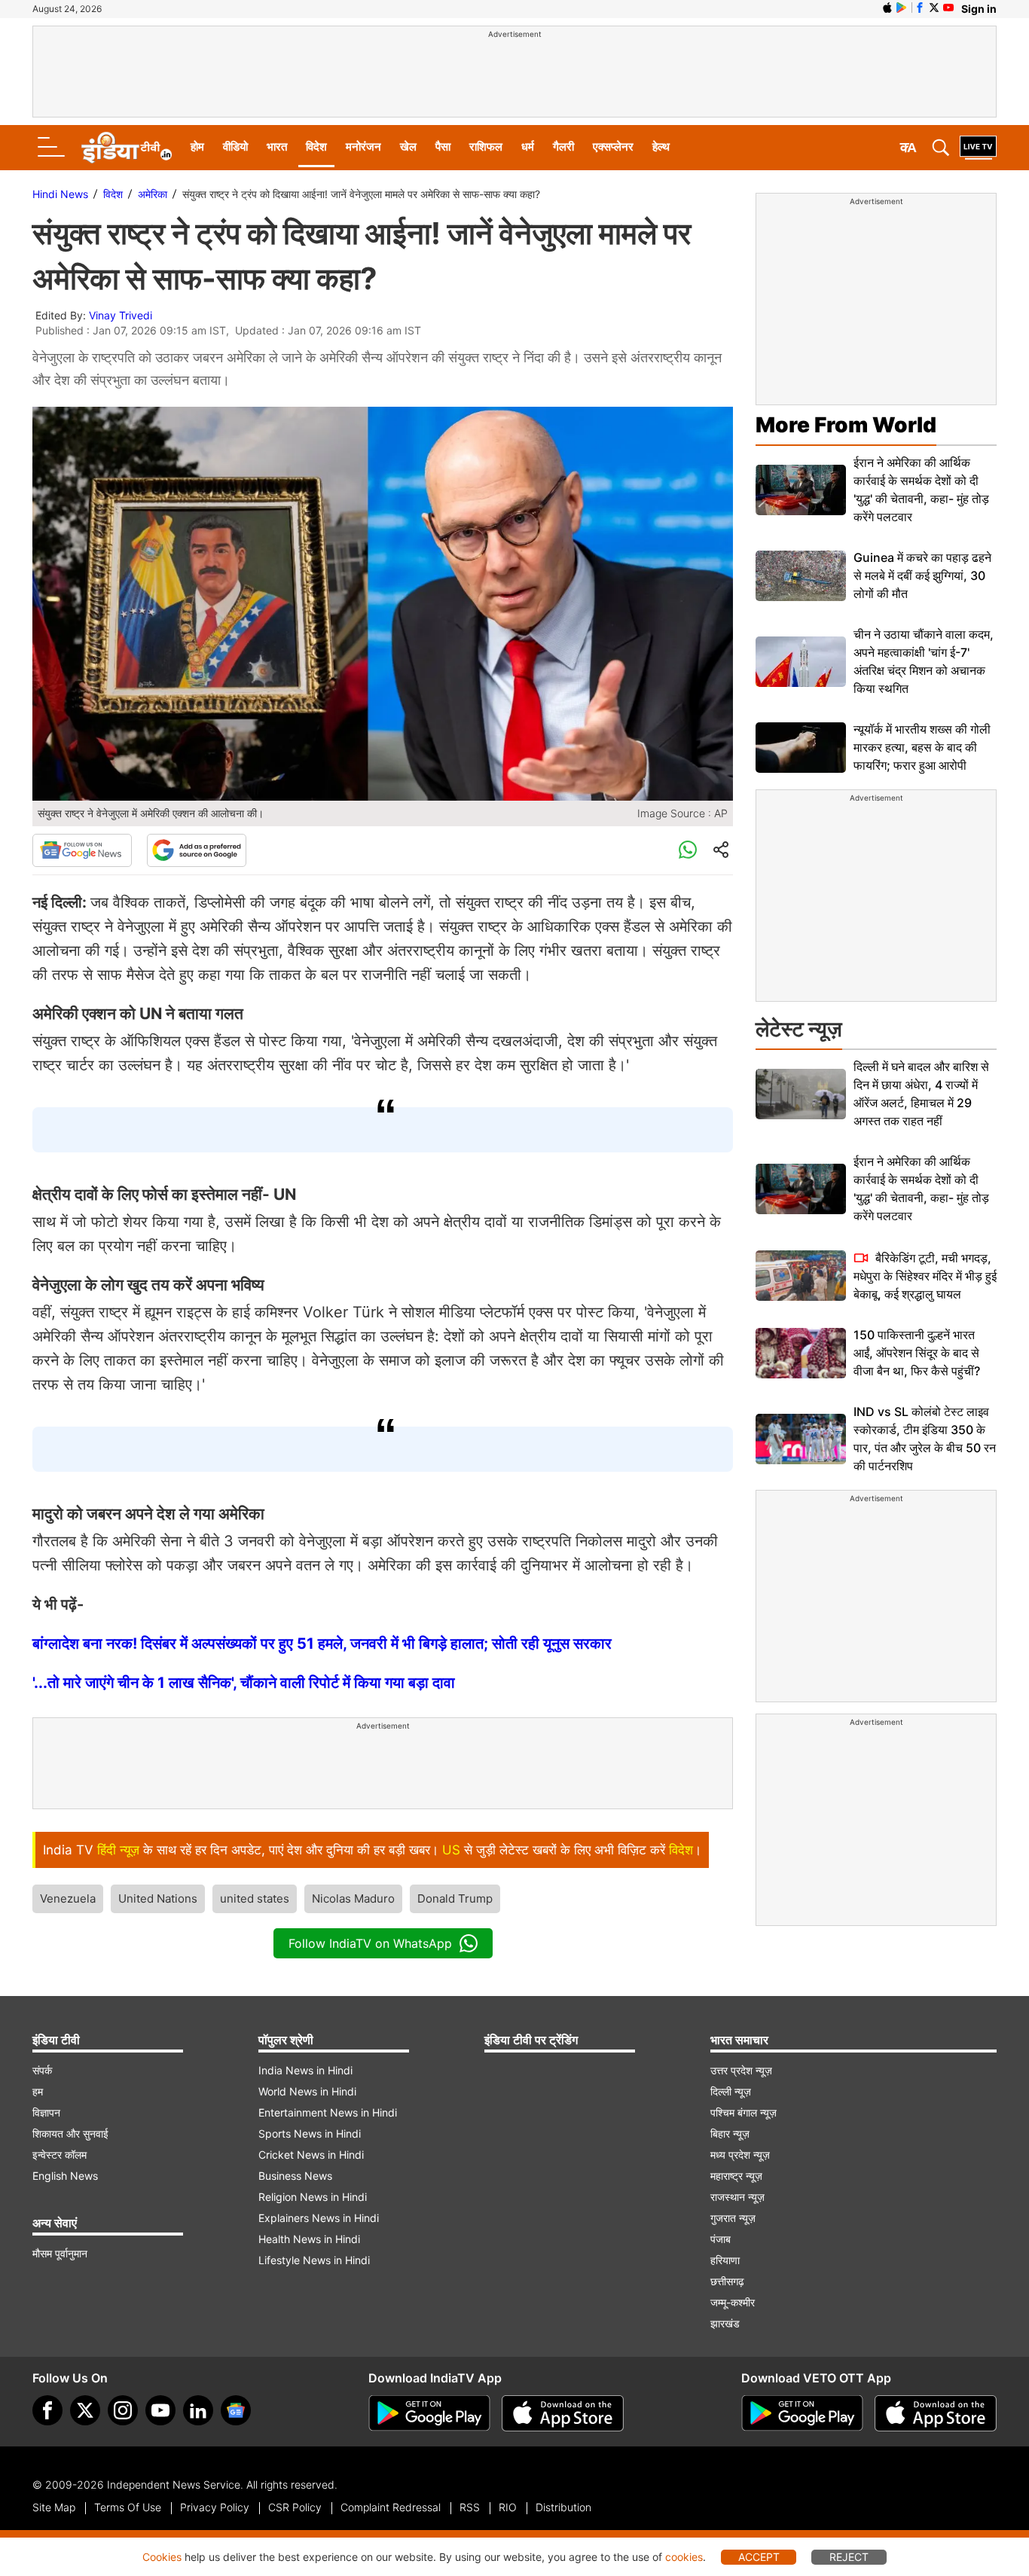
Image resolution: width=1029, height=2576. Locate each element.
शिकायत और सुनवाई (70, 2133)
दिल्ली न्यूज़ (731, 2091)
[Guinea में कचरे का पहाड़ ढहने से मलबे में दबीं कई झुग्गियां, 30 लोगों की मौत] (801, 576)
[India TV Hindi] (127, 148)
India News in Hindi (305, 2070)
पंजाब (721, 2239)
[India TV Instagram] (123, 2410)
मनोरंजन (363, 147)
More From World (846, 425)
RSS (470, 2507)
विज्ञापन (46, 2112)
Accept (759, 2557)
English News (65, 2176)
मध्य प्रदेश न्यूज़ (740, 2155)
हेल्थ (661, 147)
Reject (849, 2557)
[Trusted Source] (197, 850)
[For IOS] (936, 2413)
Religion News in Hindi (313, 2197)
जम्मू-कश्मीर (733, 2302)
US (451, 1850)
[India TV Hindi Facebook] (920, 8)
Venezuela (68, 1898)
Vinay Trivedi (121, 315)
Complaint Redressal (391, 2507)
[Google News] (82, 850)
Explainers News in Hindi (319, 2218)
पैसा (443, 147)
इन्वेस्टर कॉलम (60, 2155)
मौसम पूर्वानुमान (60, 2253)
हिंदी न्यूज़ (118, 1850)
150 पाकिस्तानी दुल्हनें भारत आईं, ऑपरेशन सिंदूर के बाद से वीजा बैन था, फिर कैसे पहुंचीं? (917, 1353)
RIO (508, 2507)
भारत (277, 147)
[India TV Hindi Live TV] (978, 148)
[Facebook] (47, 2410)
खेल (408, 147)
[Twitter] (85, 2410)
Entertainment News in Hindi (328, 2112)
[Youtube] (160, 2410)
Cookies (162, 2557)
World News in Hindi (307, 2091)
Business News (295, 2176)
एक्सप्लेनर (613, 147)
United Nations (158, 1898)
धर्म (528, 147)
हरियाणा (725, 2260)
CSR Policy (295, 2507)
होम (197, 147)
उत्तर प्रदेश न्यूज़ (741, 2070)
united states (255, 1898)
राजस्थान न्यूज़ (737, 2197)
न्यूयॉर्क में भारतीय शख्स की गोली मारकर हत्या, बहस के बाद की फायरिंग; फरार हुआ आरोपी (922, 747)
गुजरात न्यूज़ (733, 2218)
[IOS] (887, 8)
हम (38, 2091)
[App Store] (563, 2413)
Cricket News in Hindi (311, 2155)
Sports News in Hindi (310, 2133)
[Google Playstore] (429, 2413)
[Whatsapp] (688, 850)
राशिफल (486, 147)
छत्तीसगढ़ (727, 2281)
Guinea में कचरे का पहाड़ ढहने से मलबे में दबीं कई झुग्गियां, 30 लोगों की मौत (922, 575)
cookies (684, 2557)
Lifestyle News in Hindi (314, 2260)
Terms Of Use (128, 2507)
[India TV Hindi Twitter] (934, 8)
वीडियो (235, 147)
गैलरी (563, 147)
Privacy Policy (215, 2507)
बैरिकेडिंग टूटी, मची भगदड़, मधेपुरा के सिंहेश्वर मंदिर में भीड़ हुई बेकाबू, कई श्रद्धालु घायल (925, 1276)
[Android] (902, 8)
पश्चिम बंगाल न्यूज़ (744, 2112)
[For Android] (802, 2413)
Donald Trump (455, 1898)
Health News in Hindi (309, 2239)
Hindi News (60, 194)
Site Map (54, 2507)
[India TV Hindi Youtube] (948, 8)
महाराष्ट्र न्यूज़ (736, 2176)
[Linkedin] (198, 2410)
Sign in (979, 9)
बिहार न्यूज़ (730, 2133)
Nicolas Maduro (353, 1898)
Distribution (563, 2507)
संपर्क (42, 2070)
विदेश (316, 147)
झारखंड (725, 2323)
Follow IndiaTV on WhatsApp (370, 1943)
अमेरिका (153, 194)
